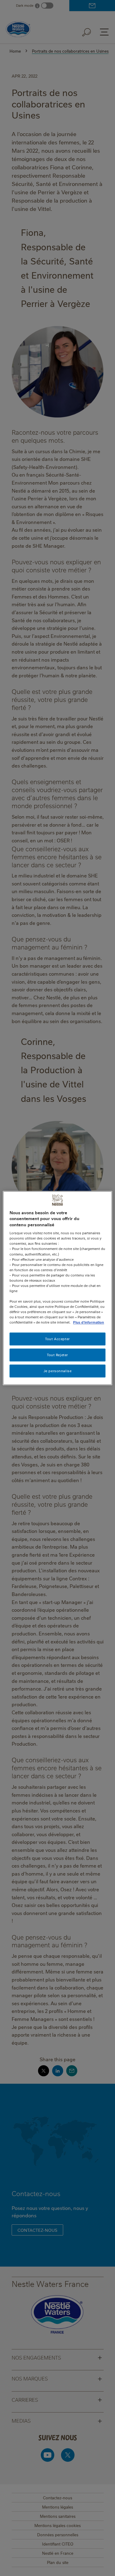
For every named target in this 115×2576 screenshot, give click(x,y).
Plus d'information (88, 1322)
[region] (57, 1288)
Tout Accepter (57, 1339)
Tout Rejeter (57, 1355)
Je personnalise (58, 1371)
